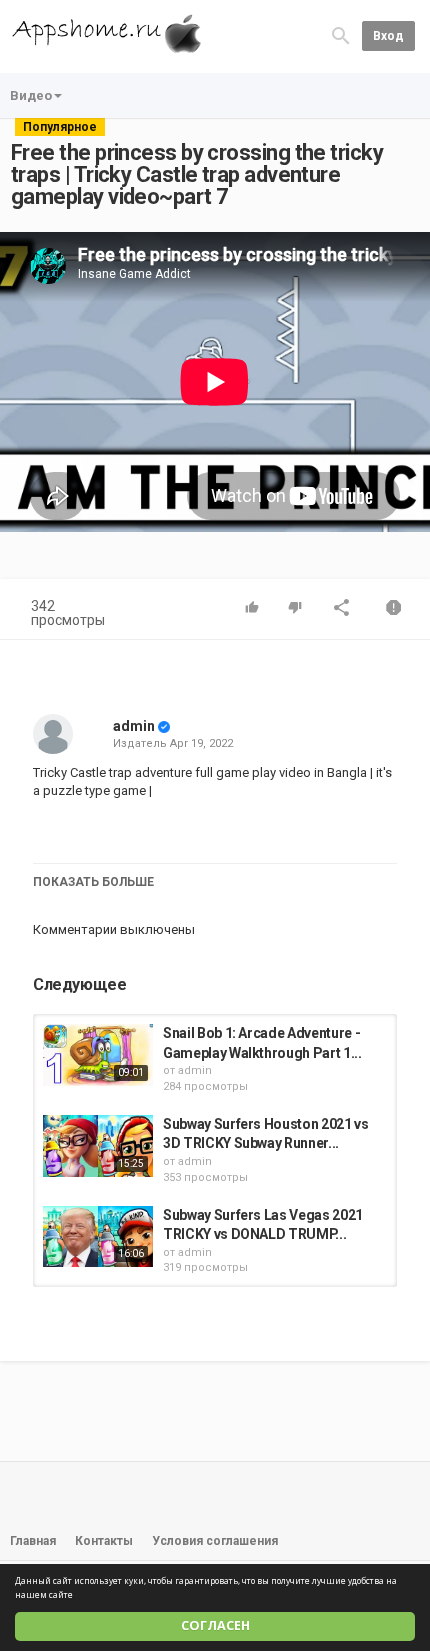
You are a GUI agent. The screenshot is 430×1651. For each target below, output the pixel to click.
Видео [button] (31, 95)
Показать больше (93, 882)
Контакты (104, 1541)
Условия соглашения (215, 1541)
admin (134, 726)
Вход (388, 36)
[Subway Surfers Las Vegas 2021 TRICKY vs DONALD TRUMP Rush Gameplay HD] (98, 1237)
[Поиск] (341, 35)
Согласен (215, 1625)
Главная (33, 1541)
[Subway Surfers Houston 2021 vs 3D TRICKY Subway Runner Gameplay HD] (98, 1146)
